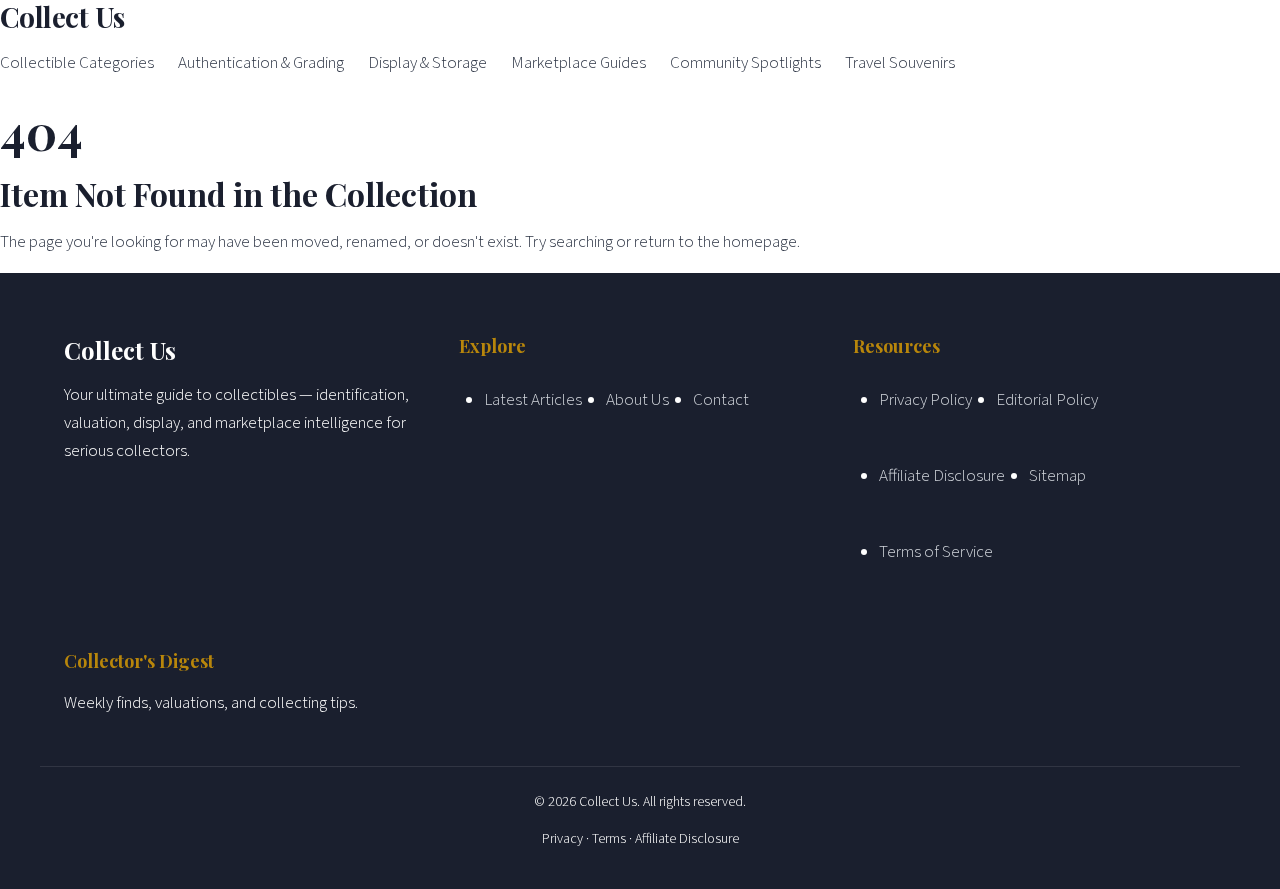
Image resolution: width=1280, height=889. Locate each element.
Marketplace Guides (578, 63)
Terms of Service (936, 552)
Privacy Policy (925, 400)
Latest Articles (533, 400)
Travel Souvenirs (900, 63)
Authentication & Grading (261, 63)
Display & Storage (427, 63)
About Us (637, 400)
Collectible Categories (77, 63)
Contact (721, 400)
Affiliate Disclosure (942, 476)
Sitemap (1057, 476)
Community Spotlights (745, 63)
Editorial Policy (1047, 400)
